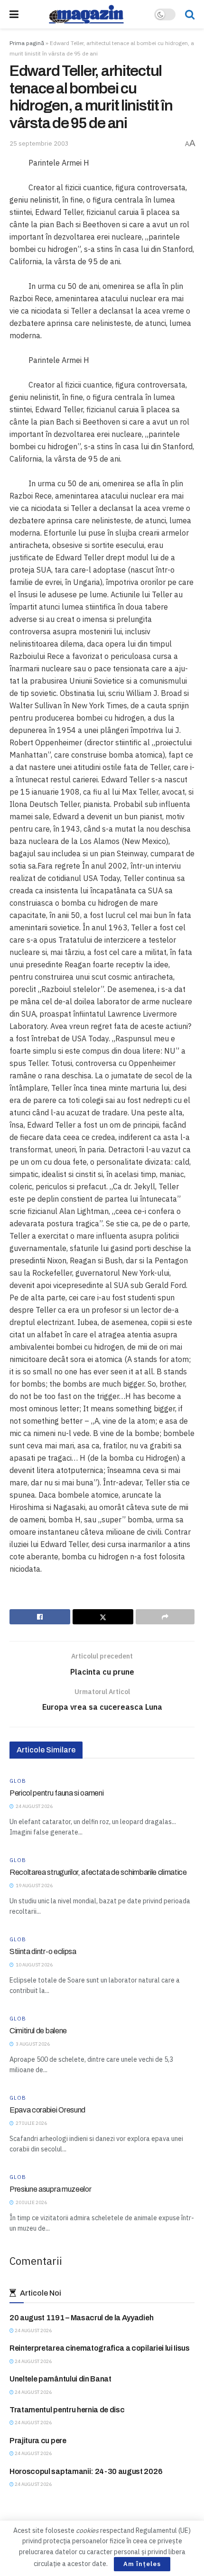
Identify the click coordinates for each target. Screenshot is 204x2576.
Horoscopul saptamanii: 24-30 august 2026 (86, 2471)
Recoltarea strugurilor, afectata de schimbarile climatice (98, 1872)
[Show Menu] (14, 14)
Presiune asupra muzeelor (50, 2189)
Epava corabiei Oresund (47, 2110)
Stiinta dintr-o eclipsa (43, 1951)
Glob (18, 1781)
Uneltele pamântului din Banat (60, 2379)
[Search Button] (190, 14)
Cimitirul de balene (38, 2031)
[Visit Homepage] (86, 14)
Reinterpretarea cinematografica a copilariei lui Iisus (100, 2348)
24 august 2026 (33, 2330)
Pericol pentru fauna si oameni (56, 1793)
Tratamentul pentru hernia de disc (67, 2410)
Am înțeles (142, 2564)
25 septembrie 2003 (39, 144)
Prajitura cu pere (38, 2441)
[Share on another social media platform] (165, 1617)
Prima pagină (27, 43)
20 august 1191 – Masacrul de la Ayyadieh (81, 2318)
